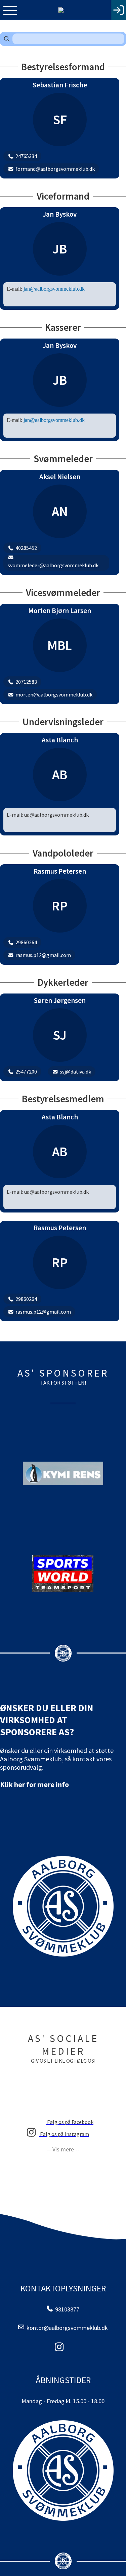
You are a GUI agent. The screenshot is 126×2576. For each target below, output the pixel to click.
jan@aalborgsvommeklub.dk (54, 289)
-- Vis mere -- (63, 2149)
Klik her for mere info (34, 1784)
